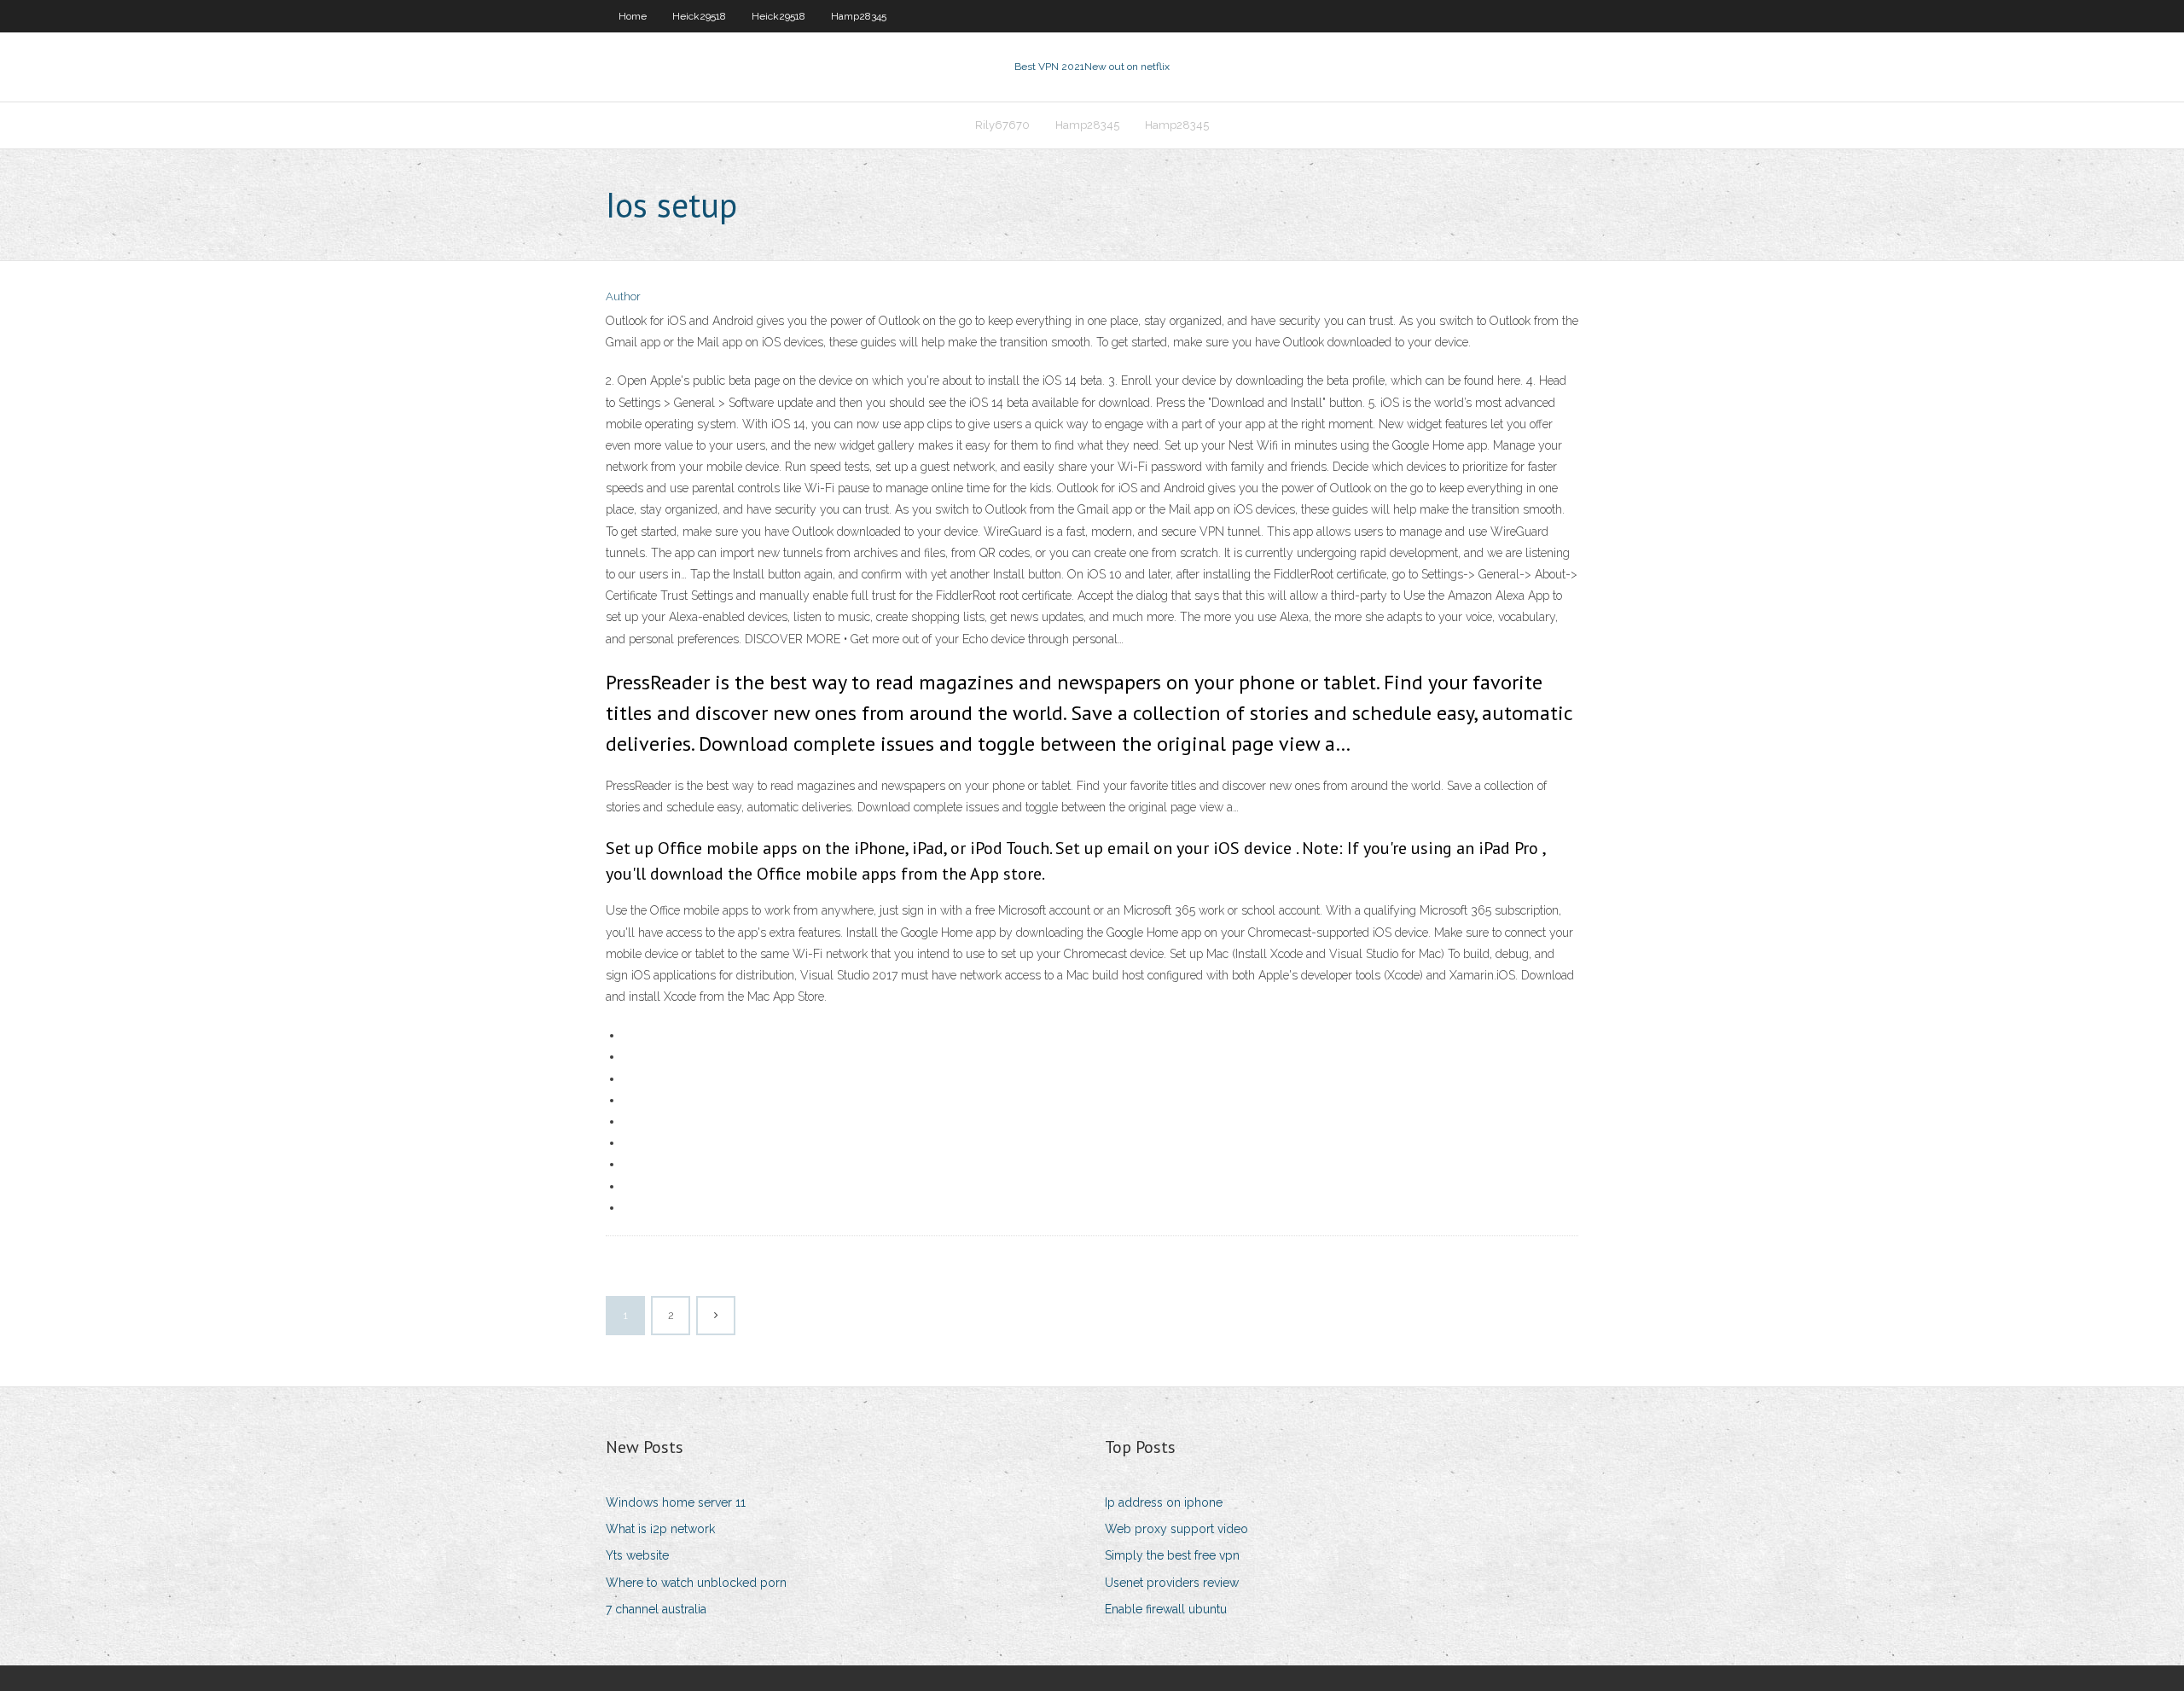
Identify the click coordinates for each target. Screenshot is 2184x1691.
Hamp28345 (859, 16)
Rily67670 (1002, 125)
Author (623, 296)
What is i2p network (660, 1529)
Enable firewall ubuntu (1166, 1609)
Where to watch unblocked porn (696, 1583)
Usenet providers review (1172, 1583)
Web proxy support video (1176, 1529)
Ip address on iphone (1164, 1502)
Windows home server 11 (676, 1502)
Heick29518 (699, 16)
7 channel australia (656, 1609)
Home (633, 16)
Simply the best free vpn (1172, 1555)
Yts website (637, 1555)
